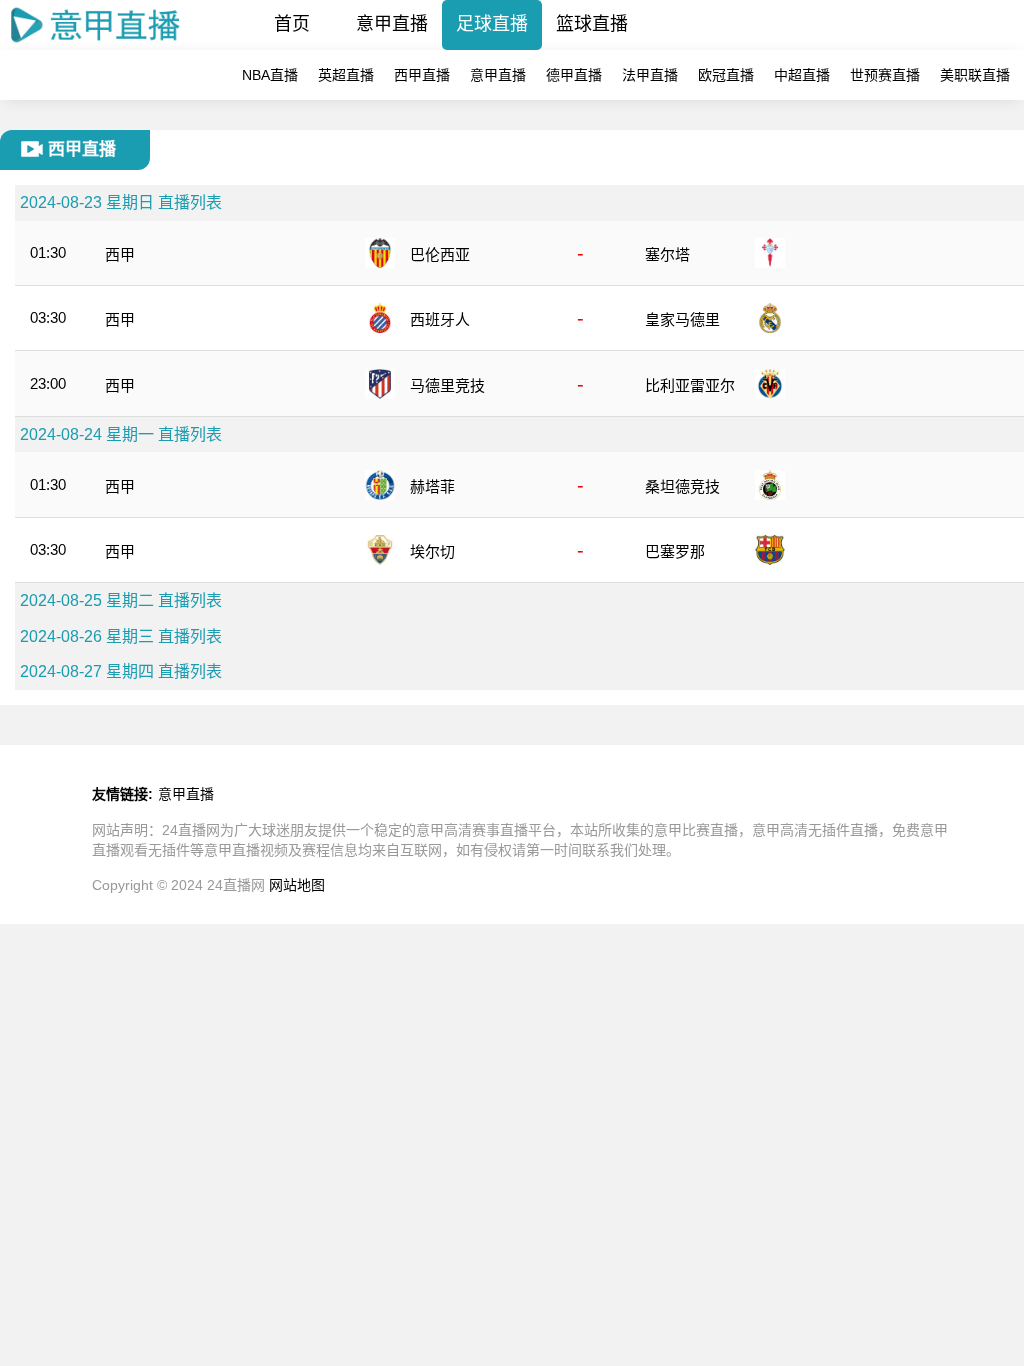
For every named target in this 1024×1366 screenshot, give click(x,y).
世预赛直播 (885, 75)
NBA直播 (270, 75)
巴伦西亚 (440, 254)
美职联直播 (975, 75)
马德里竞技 (447, 385)
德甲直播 (574, 75)
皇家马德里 (682, 319)
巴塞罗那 (675, 551)
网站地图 (297, 885)
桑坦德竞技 (682, 486)
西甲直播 (422, 75)
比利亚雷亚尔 (690, 385)
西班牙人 (440, 319)
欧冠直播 (726, 75)
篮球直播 (592, 24)
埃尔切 (432, 551)
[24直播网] (96, 44)
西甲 (120, 254)
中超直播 (802, 75)
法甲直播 (650, 75)
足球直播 (492, 24)
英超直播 (346, 75)
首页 (292, 24)
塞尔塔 (667, 254)
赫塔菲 (432, 486)
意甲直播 (392, 24)
